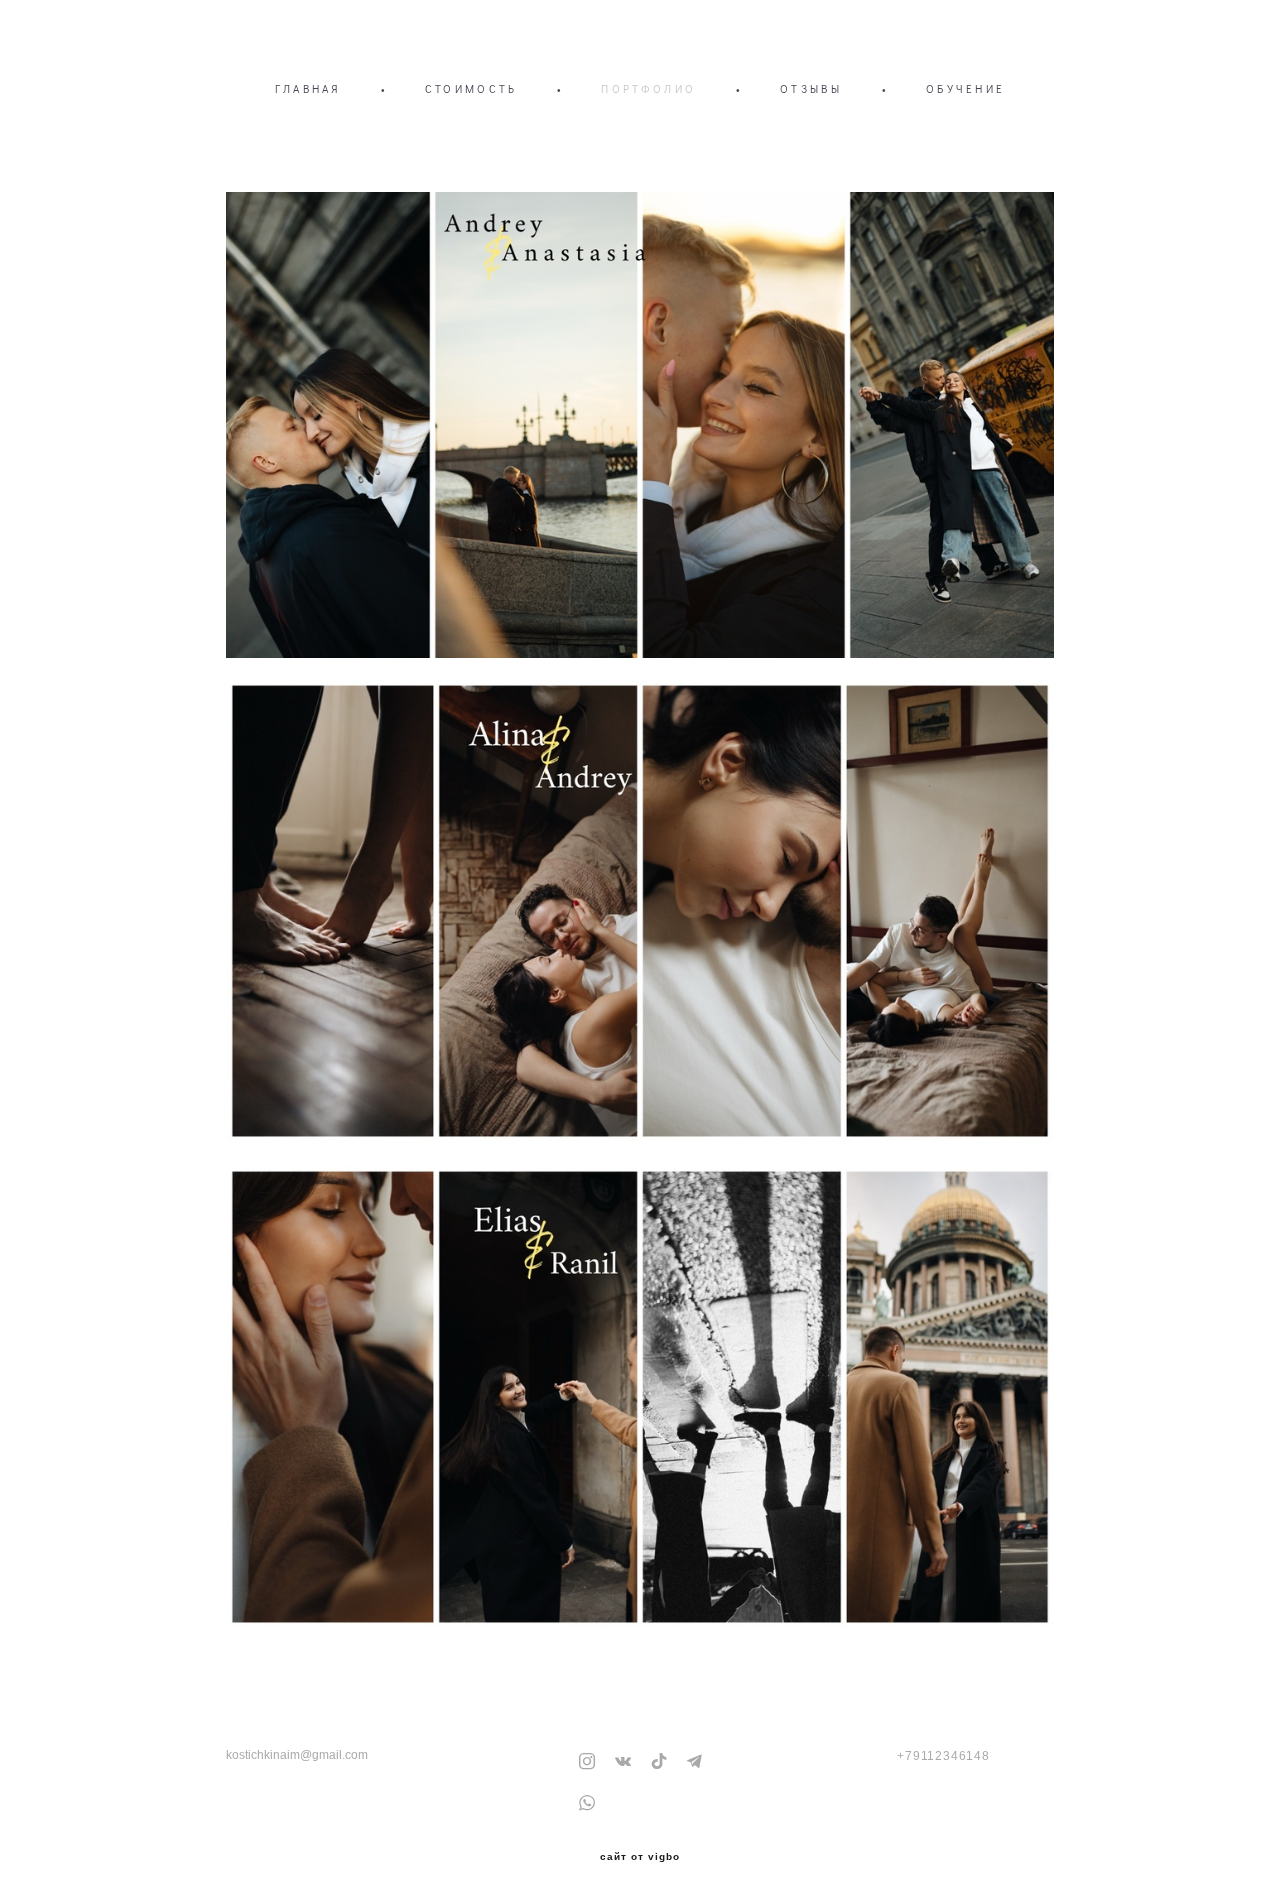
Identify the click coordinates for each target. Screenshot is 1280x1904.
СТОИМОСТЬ (471, 88)
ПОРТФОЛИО (648, 88)
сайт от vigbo (640, 1857)
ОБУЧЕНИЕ (965, 88)
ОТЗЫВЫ (811, 88)
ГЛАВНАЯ (308, 88)
